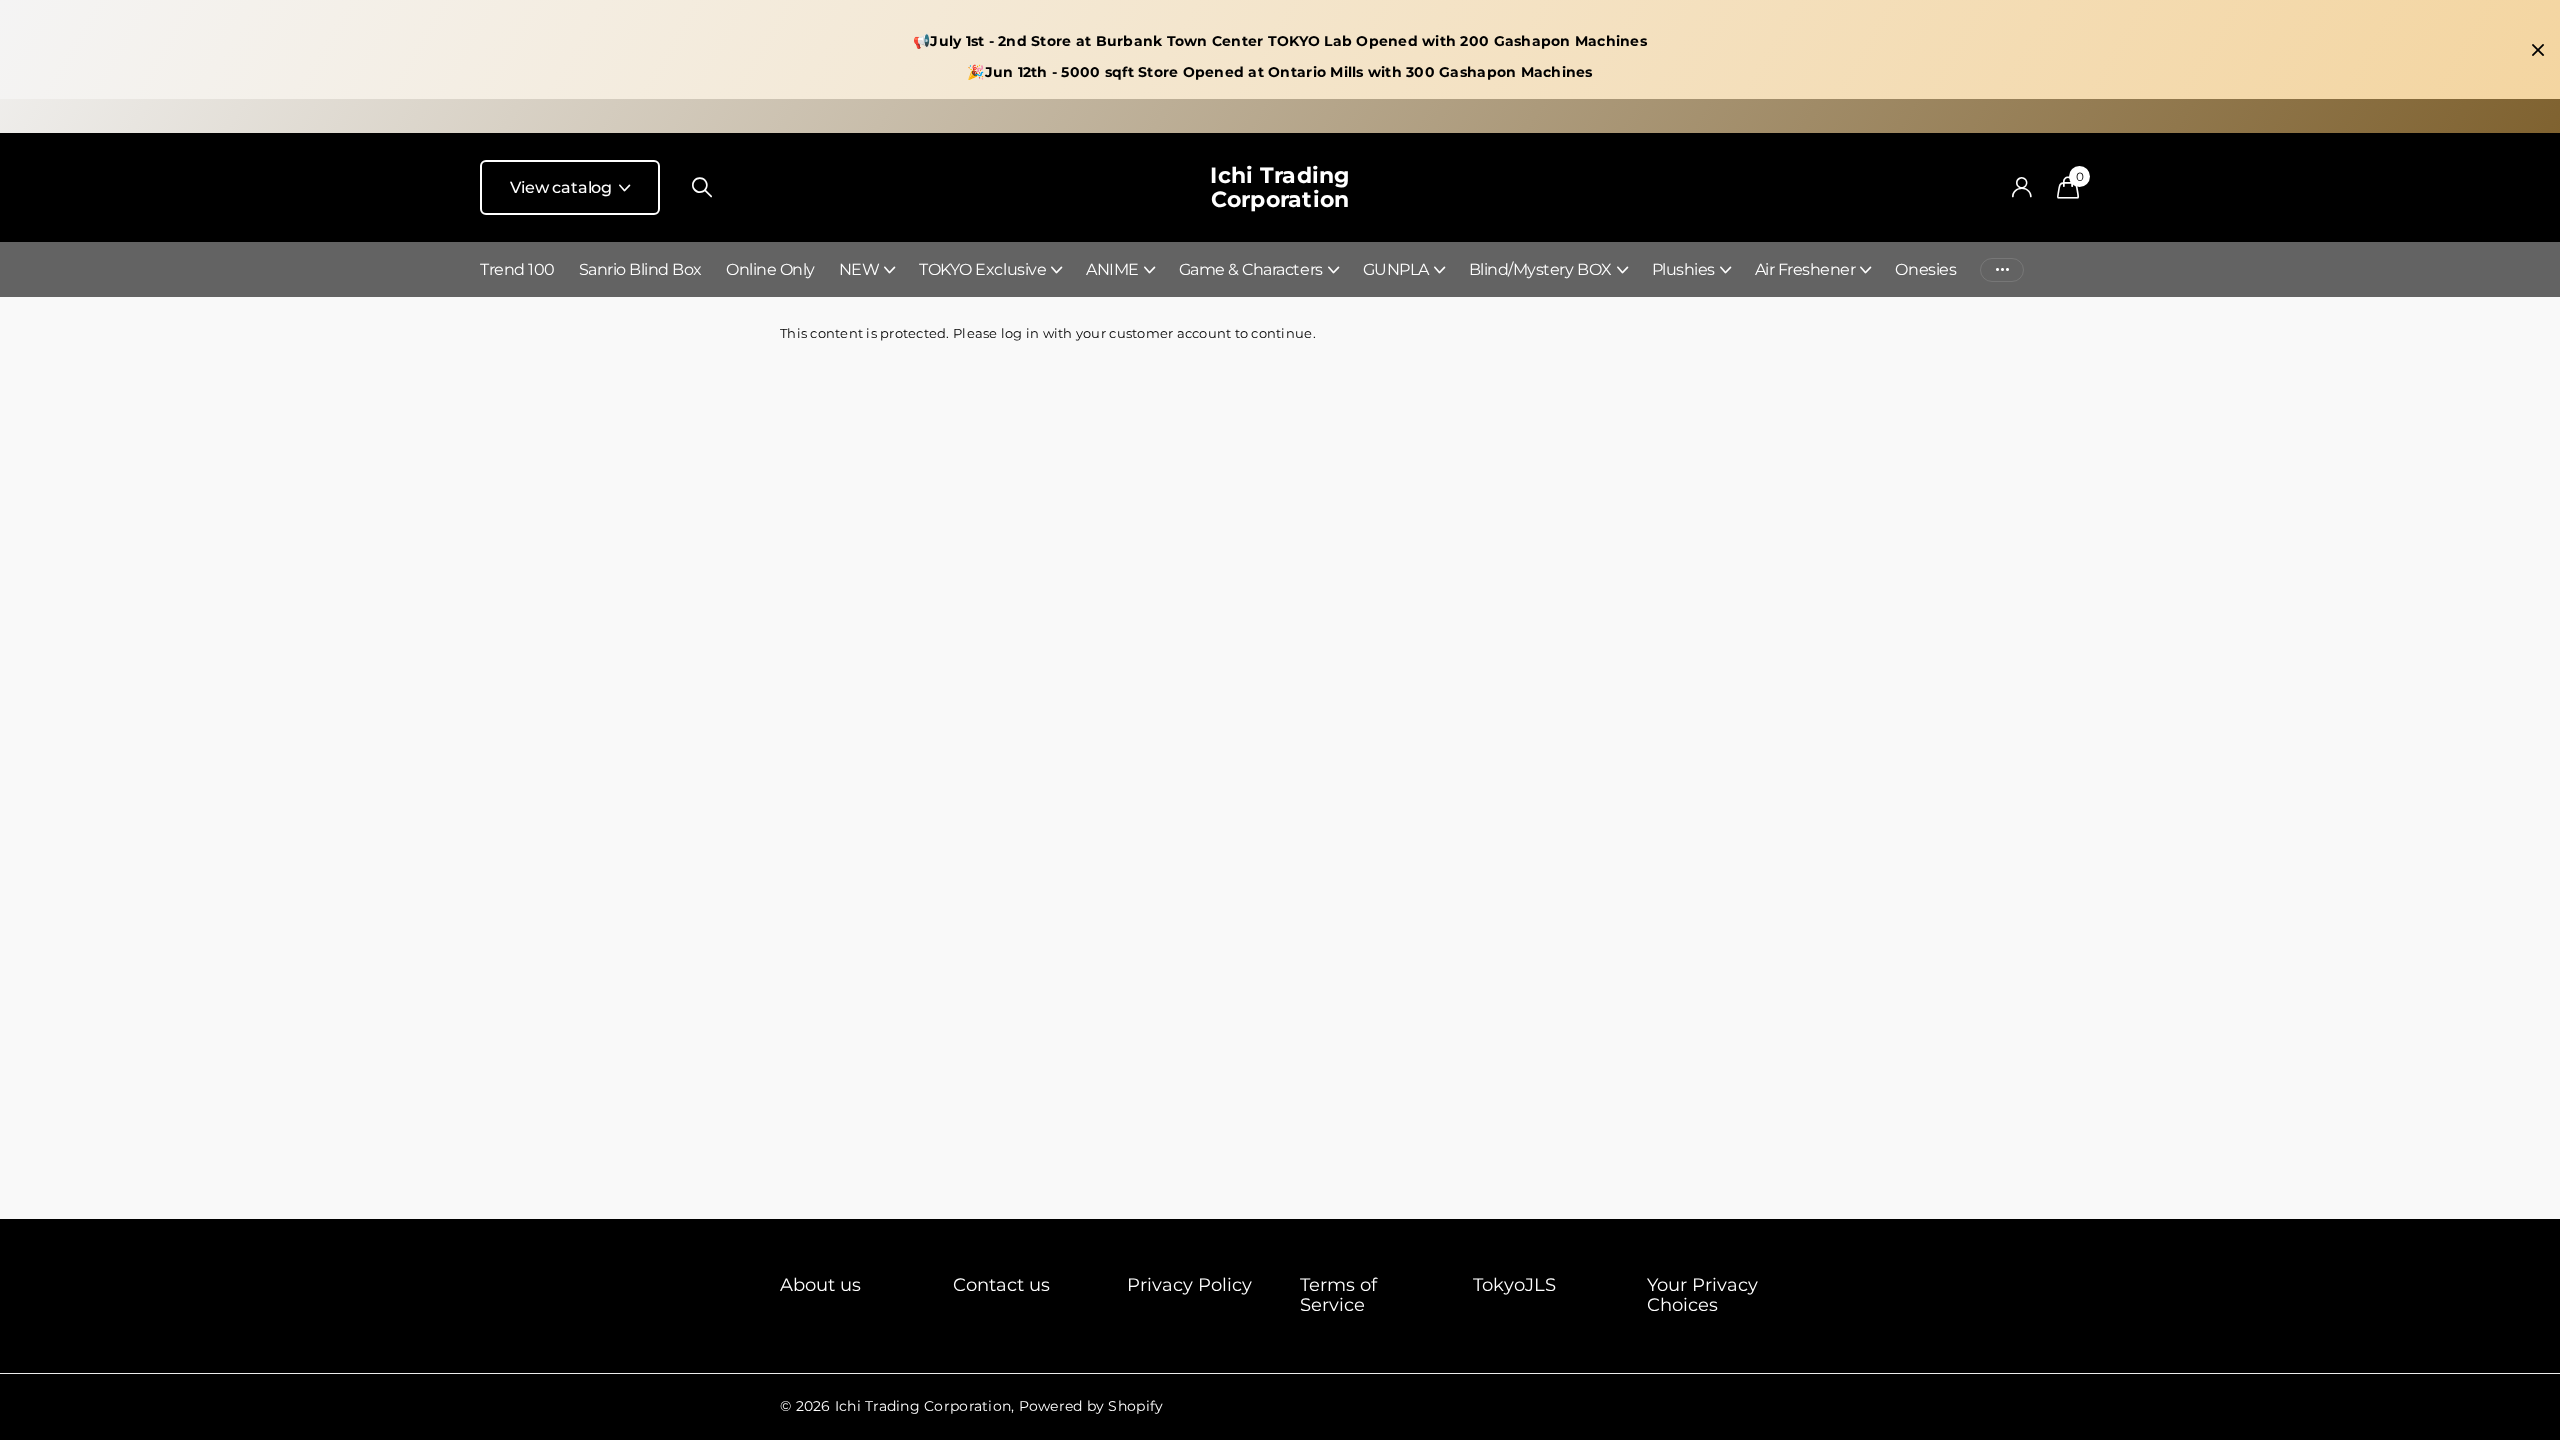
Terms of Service (1338, 1295)
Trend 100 (517, 269)
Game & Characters (1251, 269)
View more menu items (2002, 269)
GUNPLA (1396, 269)
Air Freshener (1805, 269)
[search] (702, 187)
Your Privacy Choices (1702, 1295)
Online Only (770, 269)
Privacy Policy (1189, 1285)
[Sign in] (2021, 187)
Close (2538, 50)
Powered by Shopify (1091, 1406)
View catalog (563, 187)
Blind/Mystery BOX (1540, 269)
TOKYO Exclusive (982, 269)
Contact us (1001, 1285)
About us (820, 1285)
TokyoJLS (1514, 1285)
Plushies (1683, 269)
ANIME (1112, 269)
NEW (859, 269)
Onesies (1925, 269)
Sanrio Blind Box (640, 269)
